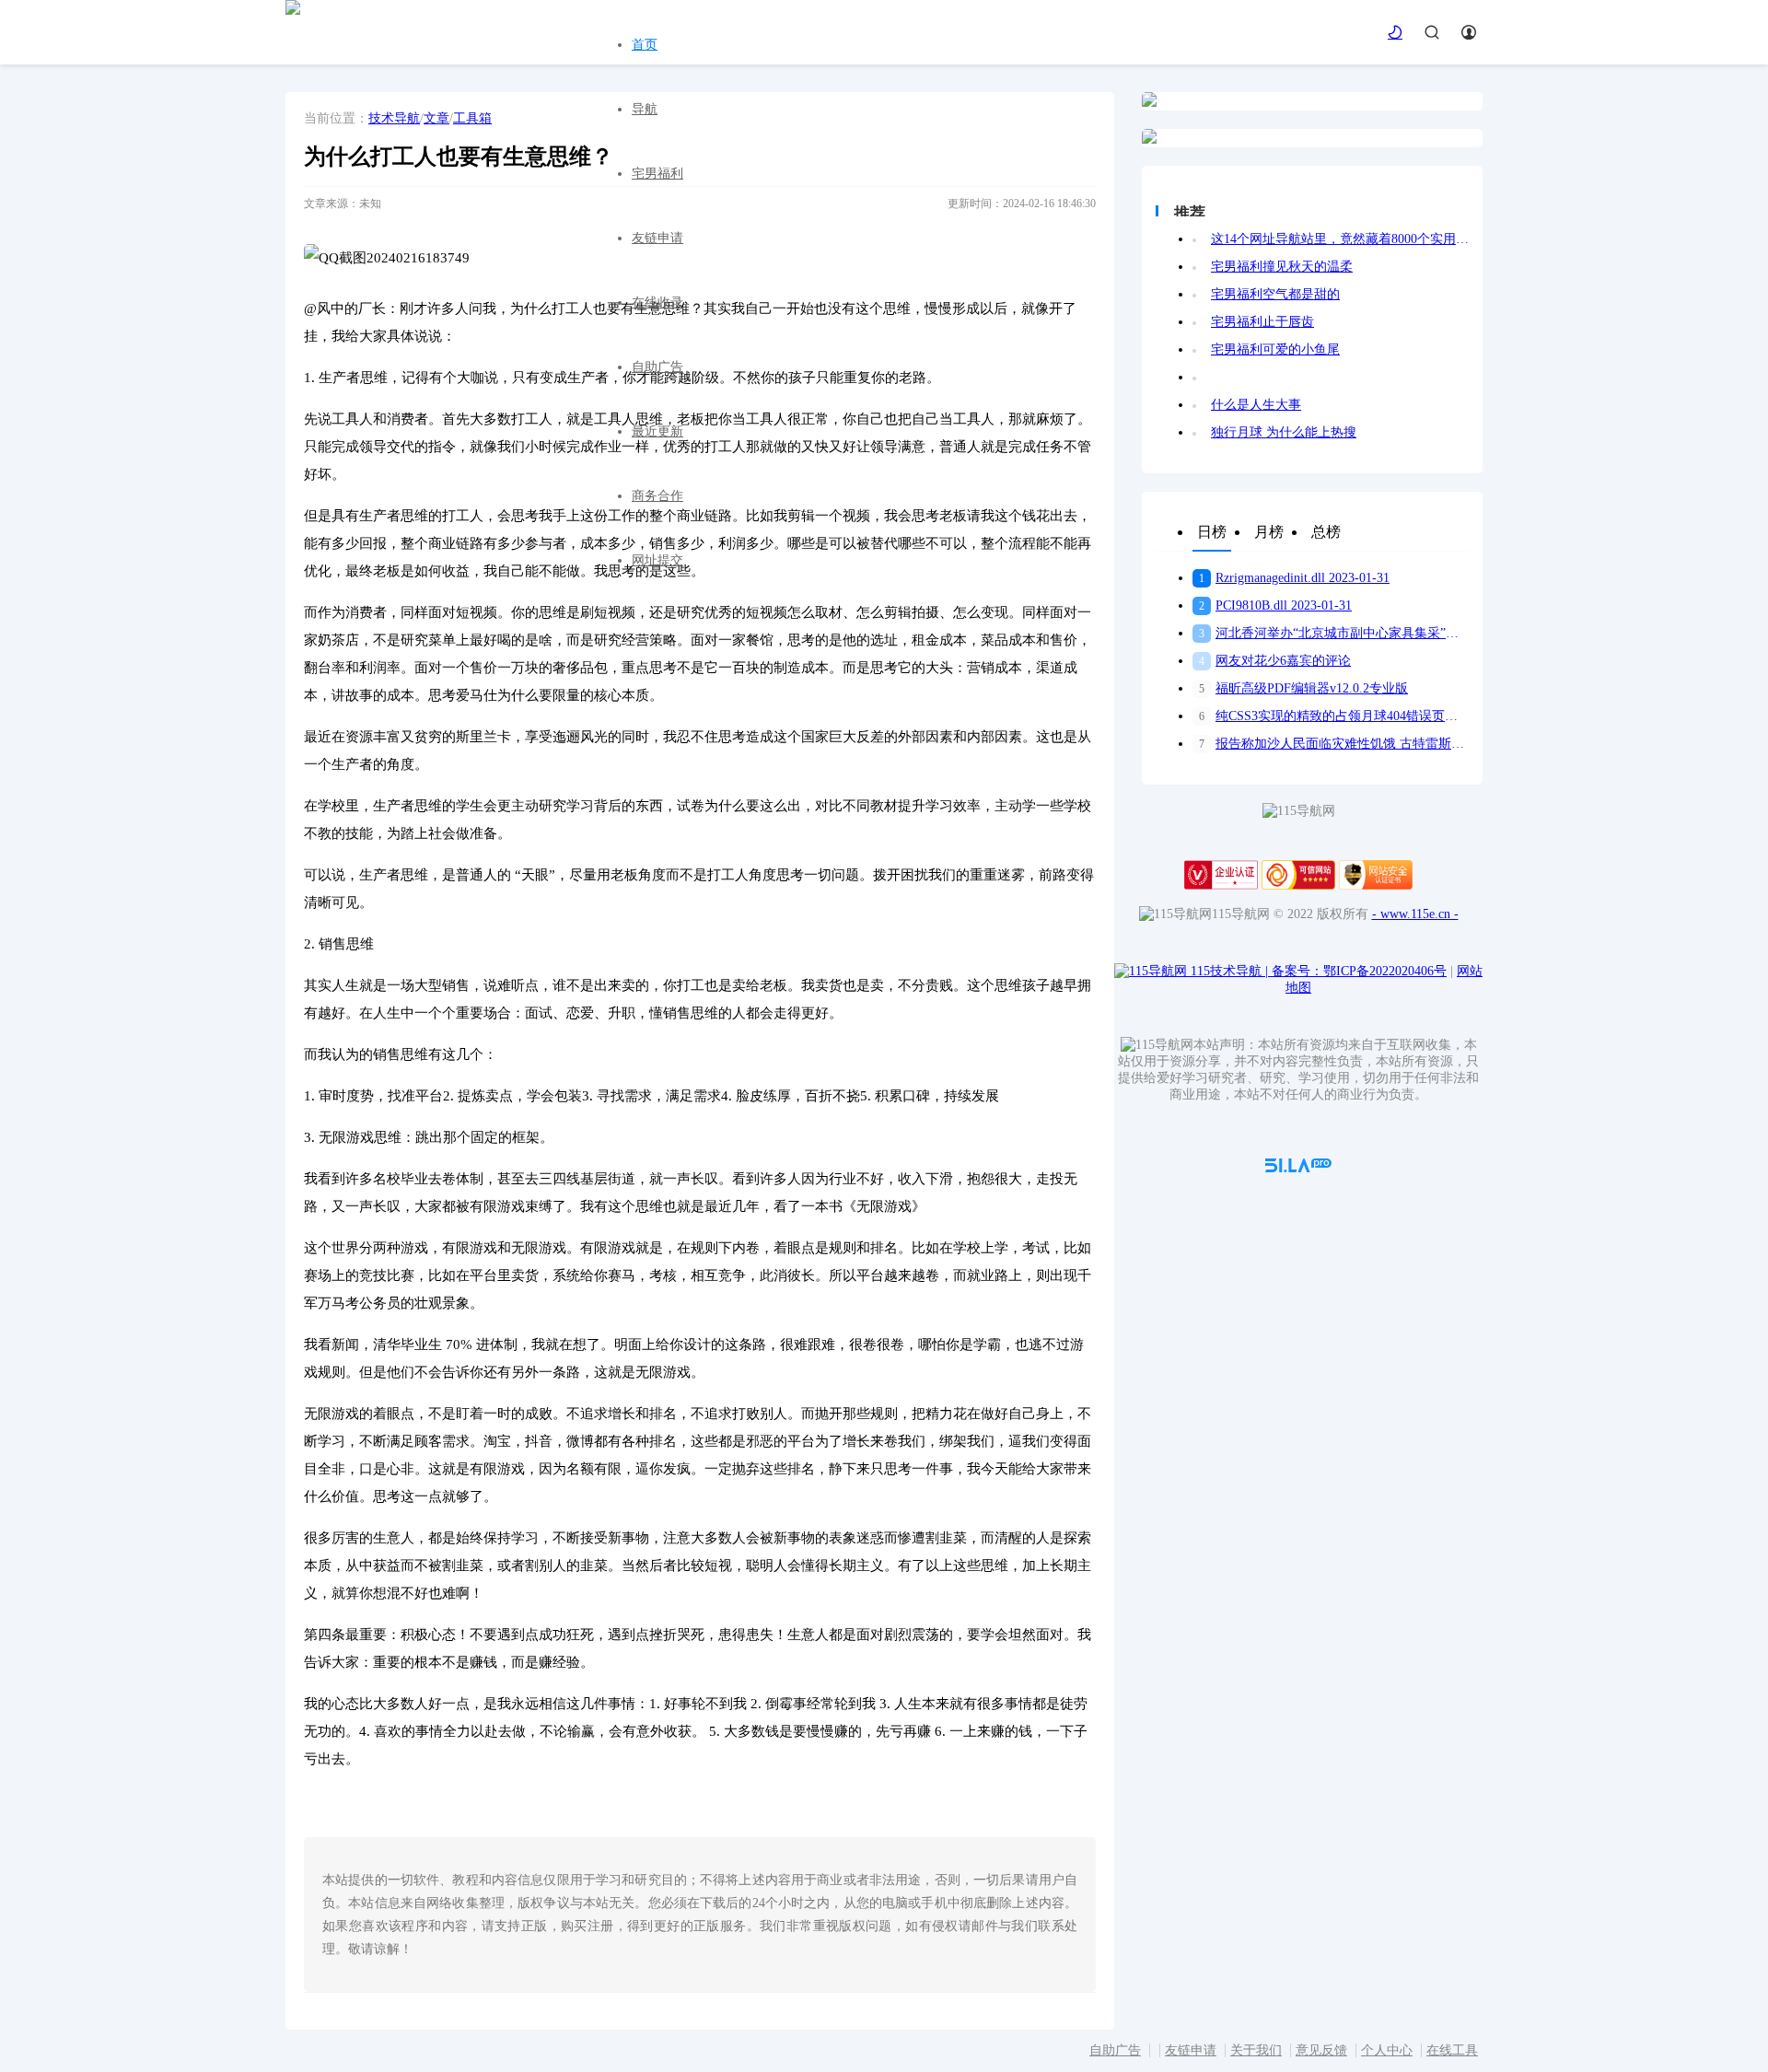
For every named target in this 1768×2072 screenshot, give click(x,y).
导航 (645, 109)
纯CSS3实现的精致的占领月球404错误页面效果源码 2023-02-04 (1334, 716)
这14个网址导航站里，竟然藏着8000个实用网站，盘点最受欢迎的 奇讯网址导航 (1340, 239)
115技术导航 (1229, 971)
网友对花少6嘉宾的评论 (1275, 661)
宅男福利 (657, 174)
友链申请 (657, 238)
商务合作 (657, 496)
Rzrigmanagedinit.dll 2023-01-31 (1294, 578)
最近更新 (657, 431)
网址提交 (657, 560)
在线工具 (1452, 2050)
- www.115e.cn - (1415, 914)
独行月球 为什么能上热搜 (1284, 432)
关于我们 (1256, 2050)
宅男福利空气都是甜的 (1275, 294)
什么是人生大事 (1256, 405)
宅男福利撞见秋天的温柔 (1282, 267)
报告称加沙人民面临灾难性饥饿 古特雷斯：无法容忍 (1334, 744)
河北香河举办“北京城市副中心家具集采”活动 (1334, 633)
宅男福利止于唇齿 (1262, 322)
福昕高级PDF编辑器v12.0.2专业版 (1303, 688)
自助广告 (657, 367)
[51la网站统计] (1298, 1168)
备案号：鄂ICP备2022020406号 (1359, 971)
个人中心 (1387, 2050)
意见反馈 (1321, 2050)
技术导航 (394, 118)
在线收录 (657, 303)
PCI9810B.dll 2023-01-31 (1275, 605)
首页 (645, 45)
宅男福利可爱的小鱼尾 (1275, 349)
